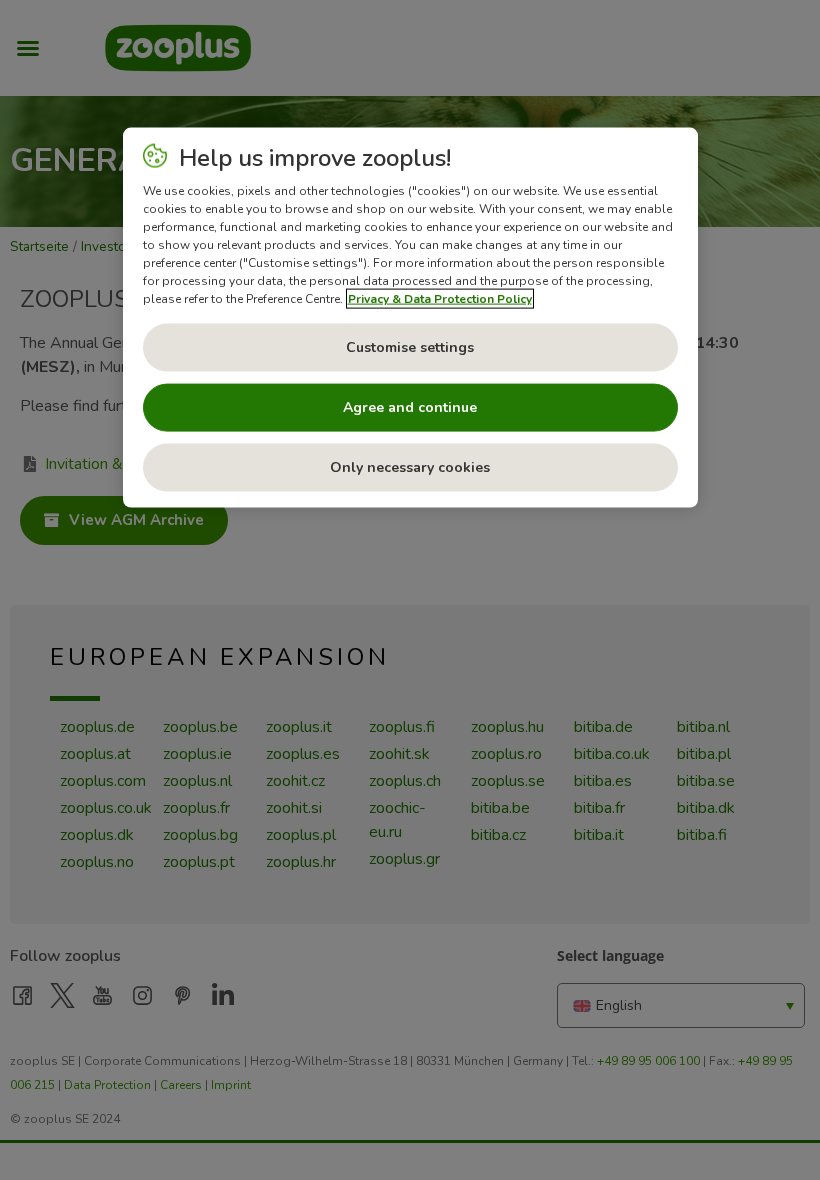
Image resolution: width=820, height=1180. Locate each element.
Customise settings (410, 347)
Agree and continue (410, 407)
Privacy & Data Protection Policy (440, 299)
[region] (410, 318)
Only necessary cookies (410, 467)
